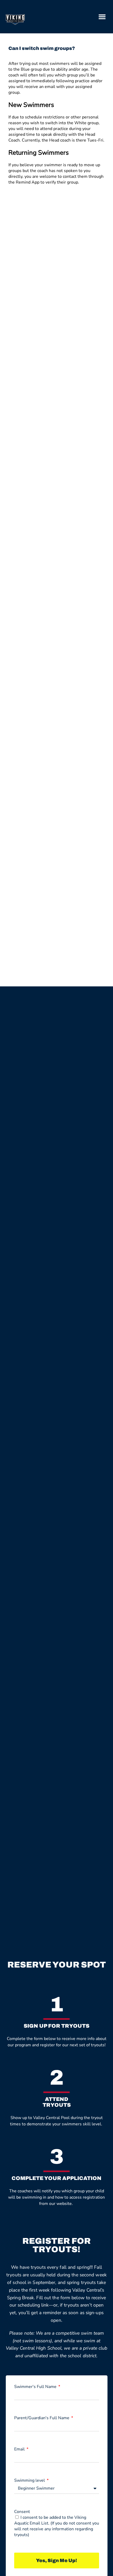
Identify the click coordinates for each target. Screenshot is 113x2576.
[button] (102, 17)
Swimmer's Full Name (36, 2387)
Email (20, 2449)
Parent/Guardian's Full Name (42, 2418)
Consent (22, 2512)
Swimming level (30, 2480)
